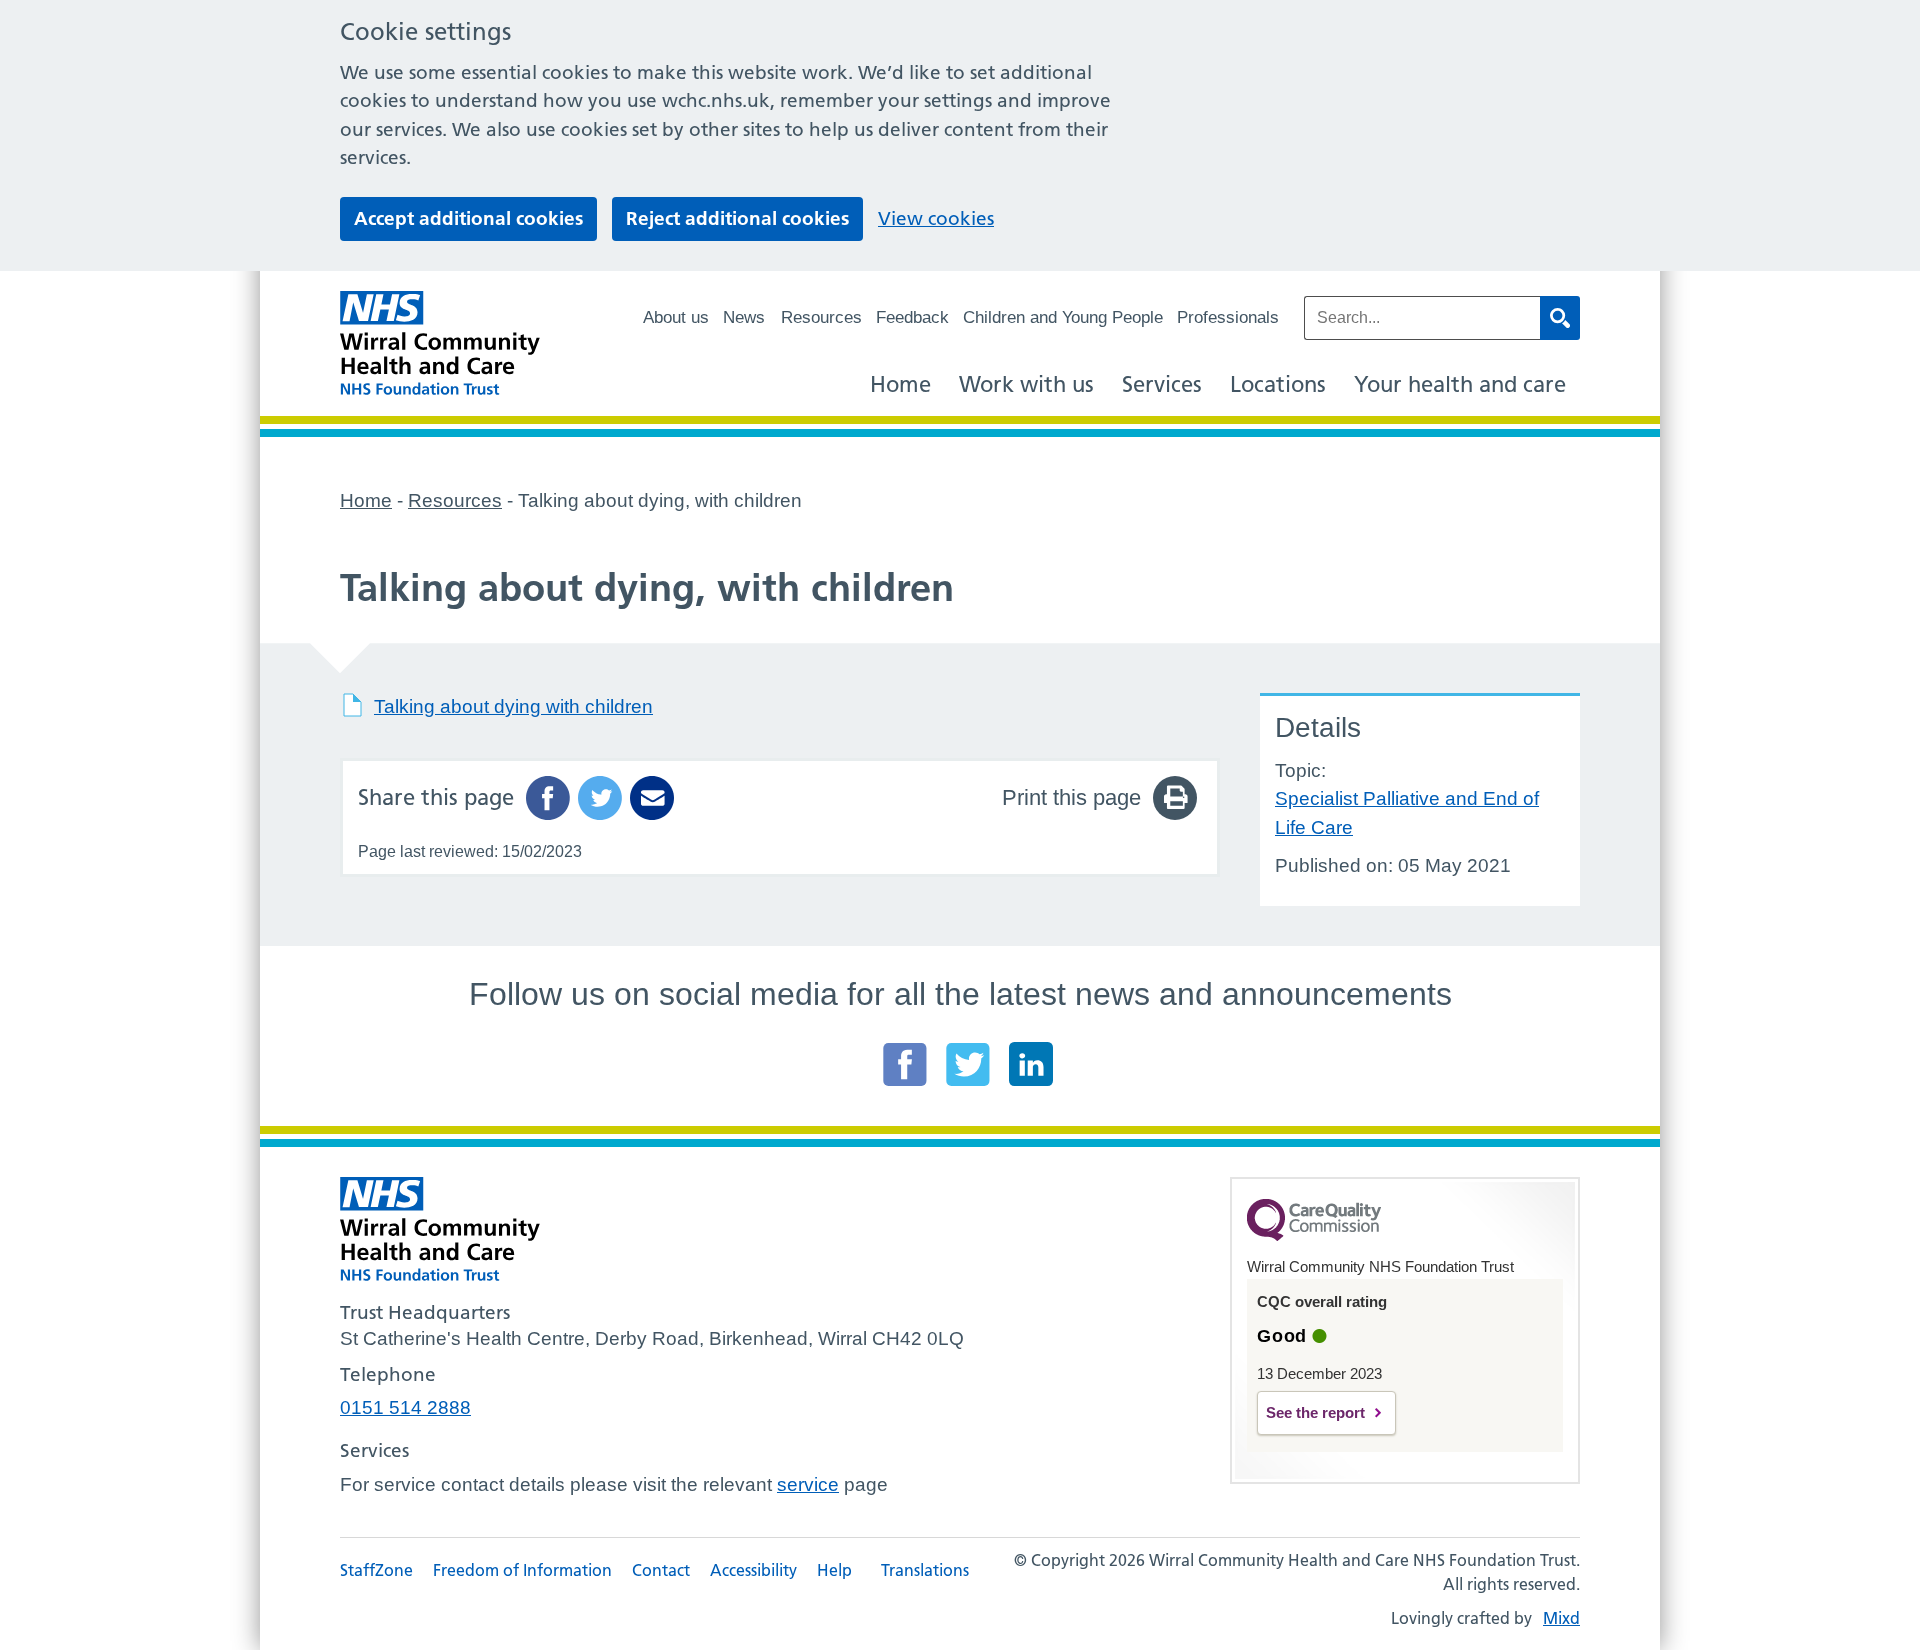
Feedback (912, 317)
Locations (1278, 384)
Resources (821, 317)
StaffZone (376, 1570)
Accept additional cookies (468, 218)
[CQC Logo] (1314, 1236)
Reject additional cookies (737, 218)
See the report (1315, 1412)
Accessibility (753, 1570)
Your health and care (1460, 384)
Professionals (1228, 317)
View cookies (936, 218)
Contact (661, 1570)
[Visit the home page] (440, 343)
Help (834, 1570)
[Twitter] (968, 1064)
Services (1162, 384)
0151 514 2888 (405, 1407)
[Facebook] (905, 1064)
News (744, 317)
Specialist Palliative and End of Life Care (1407, 813)
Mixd (1561, 1618)
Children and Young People (1063, 317)
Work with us (1026, 384)
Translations (925, 1570)
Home (900, 384)
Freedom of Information (522, 1570)
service (808, 1484)
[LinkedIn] (1031, 1064)
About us (676, 317)
